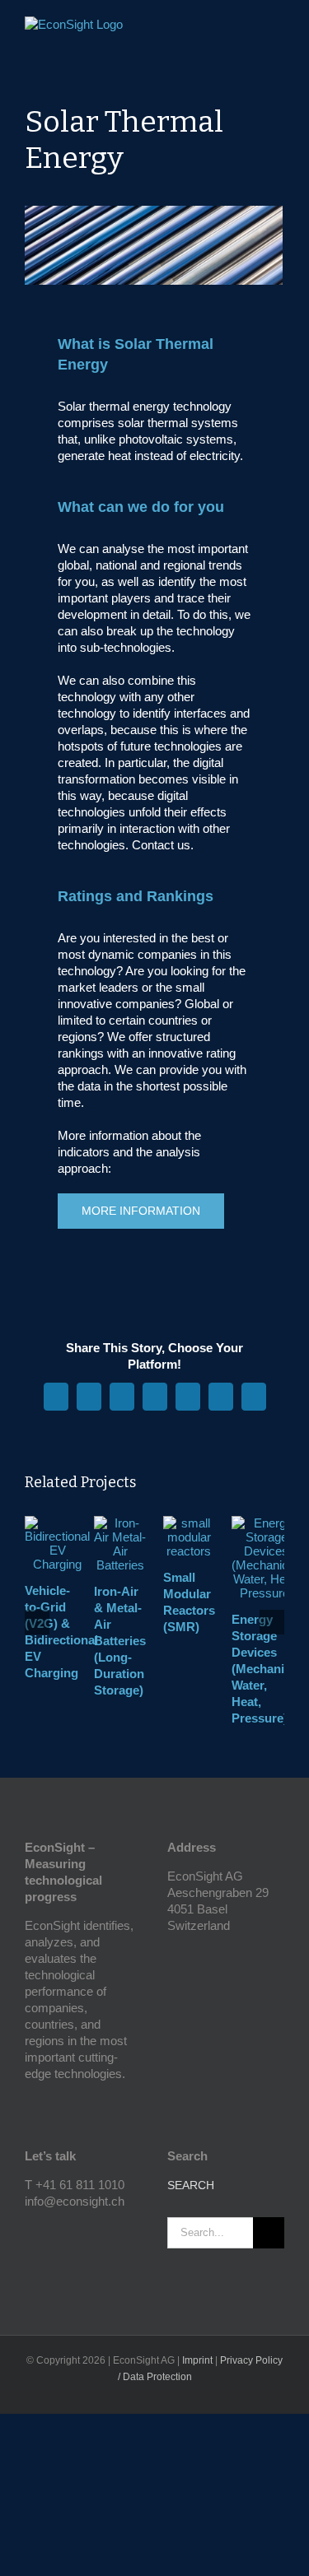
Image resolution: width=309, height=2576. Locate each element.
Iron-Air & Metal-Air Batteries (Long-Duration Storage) (120, 1641)
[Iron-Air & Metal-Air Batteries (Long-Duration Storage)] (120, 1523)
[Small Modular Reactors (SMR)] (190, 1523)
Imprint (197, 2360)
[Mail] (74, 2230)
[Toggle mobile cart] (248, 29)
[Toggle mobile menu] (278, 29)
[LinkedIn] (52, 2230)
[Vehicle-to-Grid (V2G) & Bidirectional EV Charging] (57, 1523)
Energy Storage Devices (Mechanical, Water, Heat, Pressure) (268, 1669)
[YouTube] (30, 2230)
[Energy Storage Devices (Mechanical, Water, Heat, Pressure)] (266, 1523)
